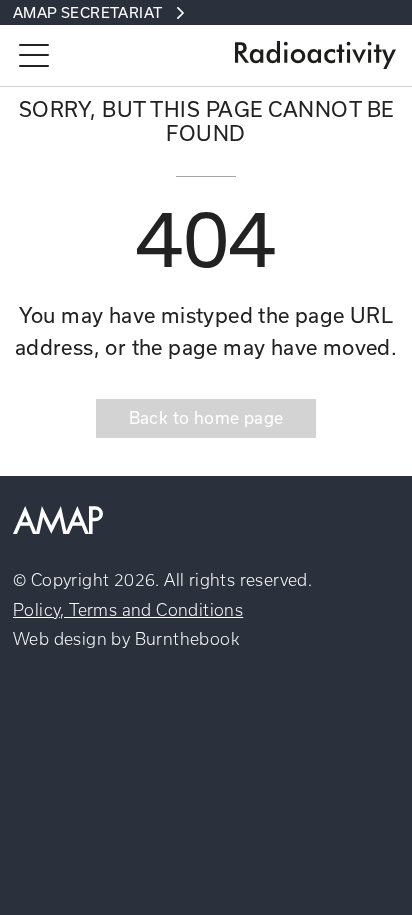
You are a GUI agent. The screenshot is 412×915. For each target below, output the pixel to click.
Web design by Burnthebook (126, 639)
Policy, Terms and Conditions (128, 610)
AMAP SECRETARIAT (87, 12)
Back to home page (206, 417)
